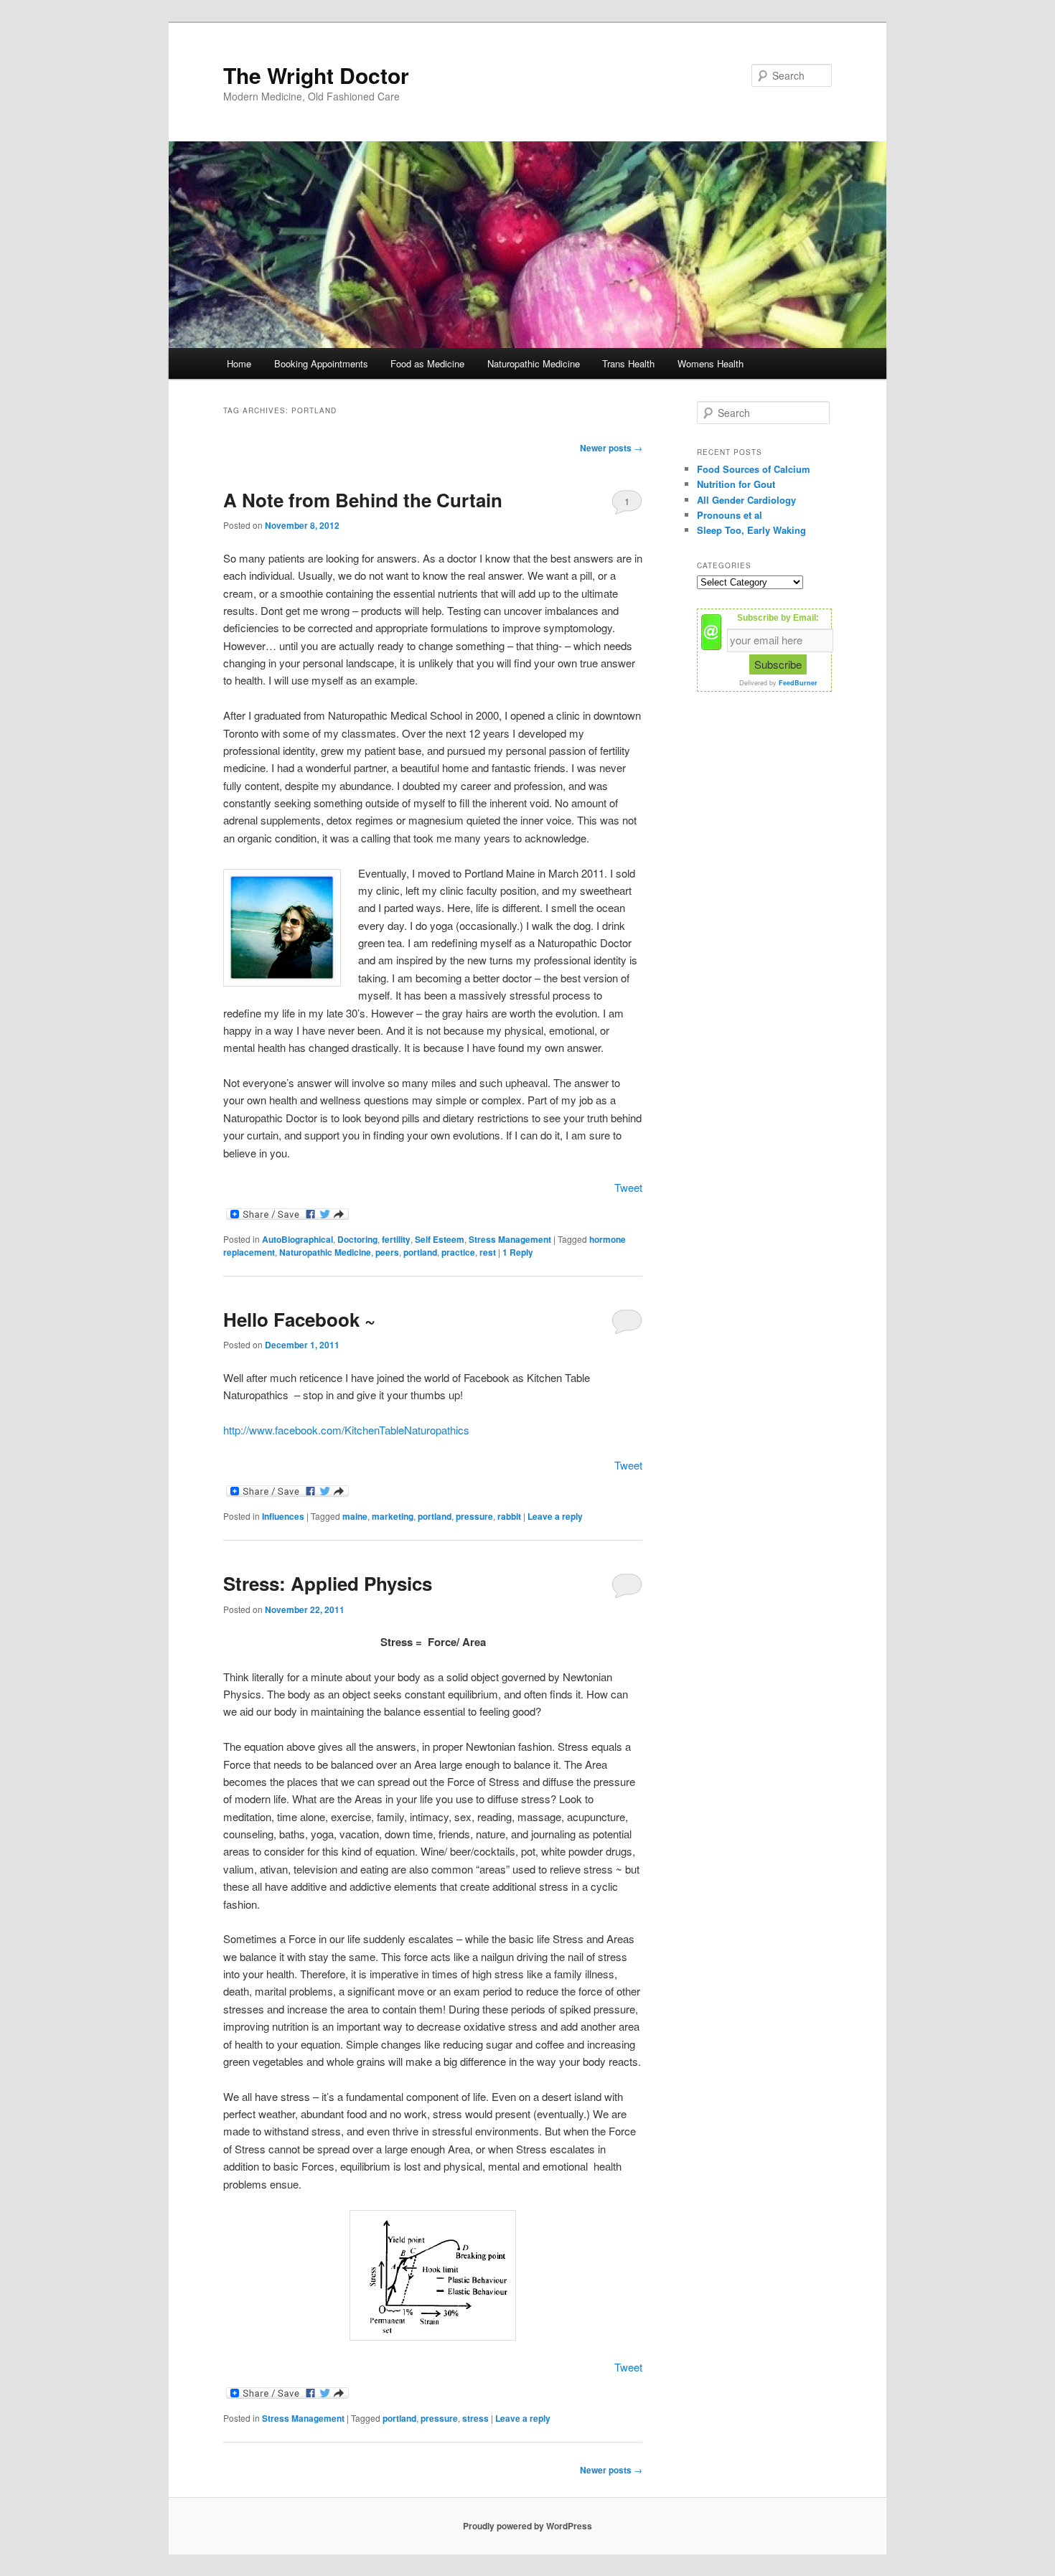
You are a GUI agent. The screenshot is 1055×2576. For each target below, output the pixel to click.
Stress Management (510, 1239)
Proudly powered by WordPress (527, 2526)
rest (488, 1252)
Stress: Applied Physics (328, 1583)
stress (475, 2418)
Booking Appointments (321, 363)
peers (387, 1252)
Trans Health (628, 363)
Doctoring (357, 1239)
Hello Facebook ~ (299, 1319)
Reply (518, 1252)
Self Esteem (440, 1239)
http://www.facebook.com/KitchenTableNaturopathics (346, 1430)
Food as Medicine (427, 363)
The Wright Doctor (316, 75)
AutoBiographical (297, 1239)
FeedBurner (798, 683)
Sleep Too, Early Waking (751, 530)
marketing (393, 1516)
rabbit (509, 1516)
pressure (474, 1516)
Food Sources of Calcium (754, 469)
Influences (283, 1516)
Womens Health (711, 363)
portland (420, 1252)
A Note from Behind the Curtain (363, 500)
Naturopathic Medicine (534, 363)
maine (355, 1516)
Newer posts (611, 448)
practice (458, 1252)
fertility (396, 1239)
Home (239, 363)
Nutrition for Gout (736, 484)
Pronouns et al (730, 515)
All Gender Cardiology (746, 500)
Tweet (628, 1187)
